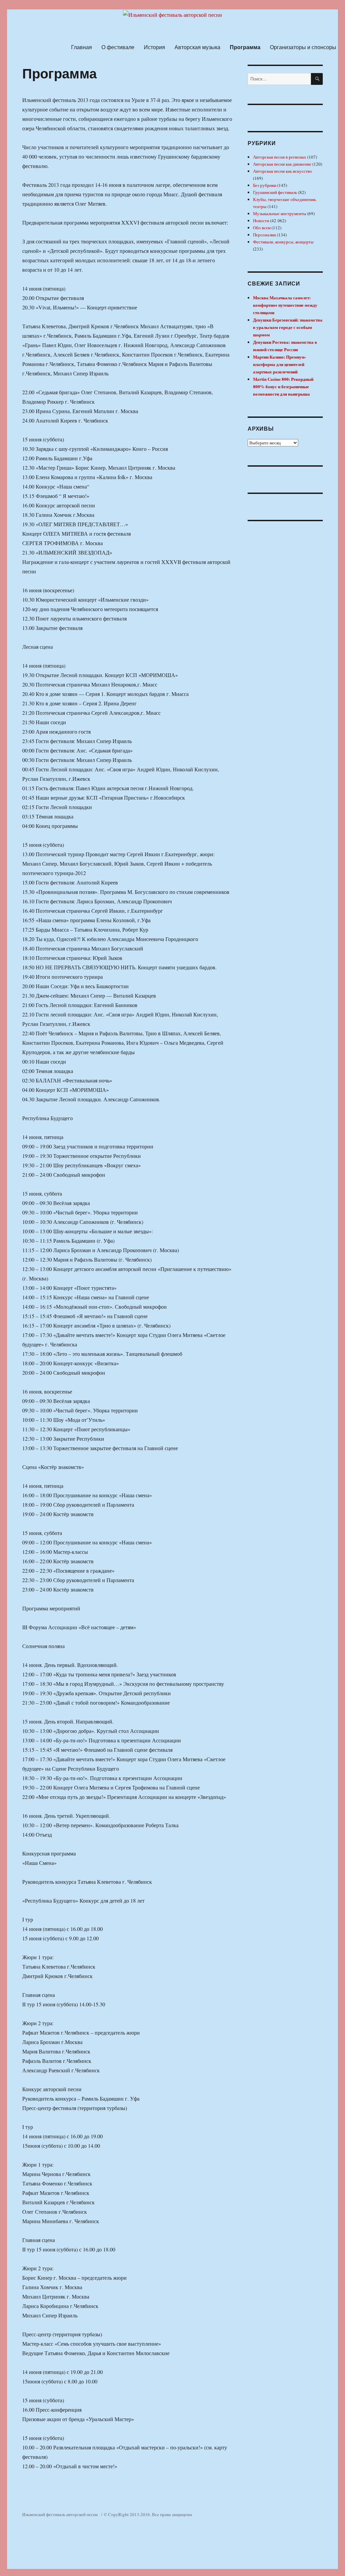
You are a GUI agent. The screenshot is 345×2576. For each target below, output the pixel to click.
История (154, 47)
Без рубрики (265, 185)
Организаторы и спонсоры (303, 47)
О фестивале (118, 47)
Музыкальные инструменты (280, 213)
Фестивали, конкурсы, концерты (283, 242)
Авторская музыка (197, 47)
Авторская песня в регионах (280, 157)
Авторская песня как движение (282, 164)
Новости (261, 221)
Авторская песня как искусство (283, 171)
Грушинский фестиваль (275, 192)
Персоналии (264, 235)
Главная (82, 47)
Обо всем (262, 228)
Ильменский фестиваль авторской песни (60, 2514)
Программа (245, 47)
